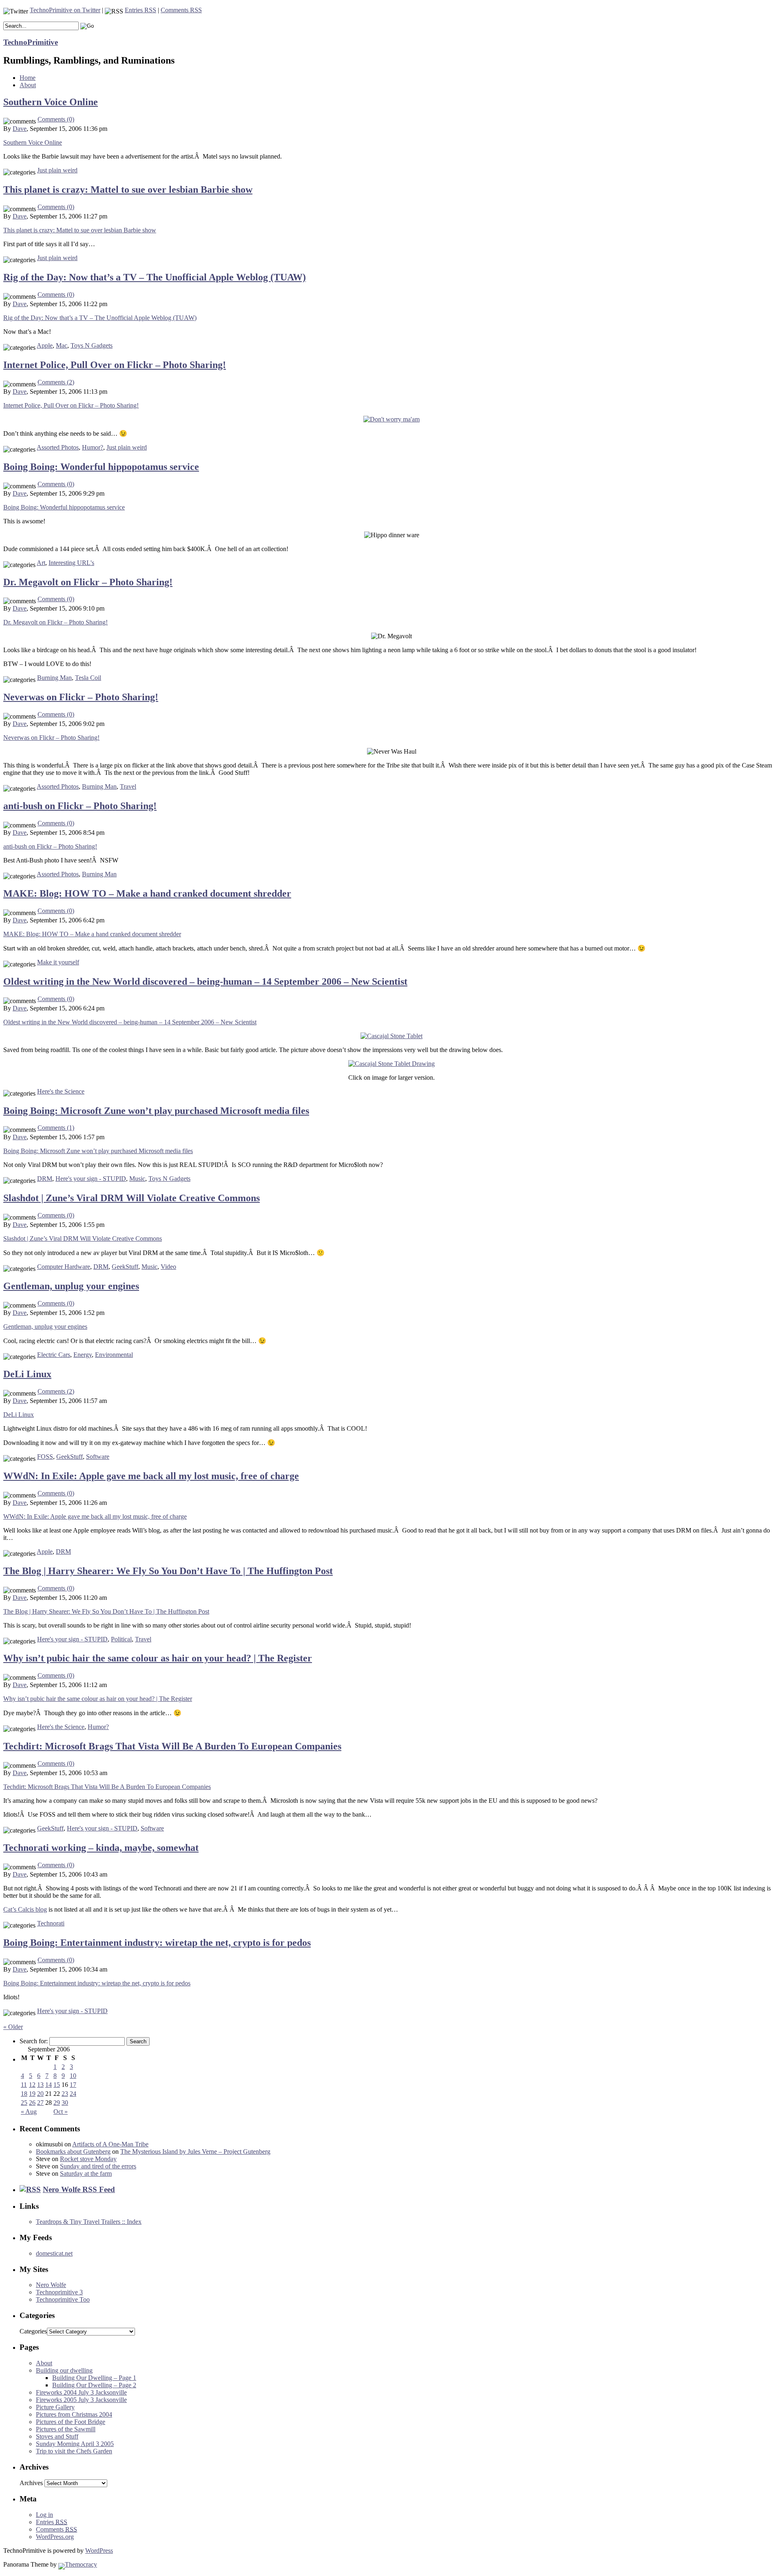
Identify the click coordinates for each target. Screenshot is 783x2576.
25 (24, 2103)
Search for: (34, 2041)
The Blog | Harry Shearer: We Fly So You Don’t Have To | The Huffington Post (168, 1571)
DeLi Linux (27, 1374)
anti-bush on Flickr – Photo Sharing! (80, 806)
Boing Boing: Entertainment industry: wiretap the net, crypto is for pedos (157, 1943)
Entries (52, 2522)
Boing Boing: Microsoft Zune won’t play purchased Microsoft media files (156, 1111)
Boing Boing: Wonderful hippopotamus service (101, 467)
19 (32, 2094)
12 (32, 2085)
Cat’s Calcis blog (25, 1909)
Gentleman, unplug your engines (71, 1286)
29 (57, 2103)
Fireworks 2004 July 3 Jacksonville (81, 2392)
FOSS (45, 1457)
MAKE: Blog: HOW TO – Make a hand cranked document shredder (147, 893)
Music (137, 1179)
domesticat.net (54, 2253)
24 (73, 2094)
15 (57, 2085)
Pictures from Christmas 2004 (74, 2414)
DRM (45, 1179)
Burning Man (54, 678)
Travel (128, 786)
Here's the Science (61, 1091)
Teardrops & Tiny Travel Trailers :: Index (89, 2222)
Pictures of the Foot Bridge (71, 2422)
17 (73, 2085)
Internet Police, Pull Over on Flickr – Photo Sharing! (115, 365)
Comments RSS (181, 10)
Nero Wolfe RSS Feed (79, 2189)
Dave (20, 129)
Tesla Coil (88, 678)
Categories (33, 2331)
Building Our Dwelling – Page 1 (94, 2378)
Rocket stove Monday (88, 2159)
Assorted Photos (58, 447)
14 (49, 2085)
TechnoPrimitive (31, 42)
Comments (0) (56, 119)
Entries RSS (140, 10)
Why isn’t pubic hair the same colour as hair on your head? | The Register (158, 1658)
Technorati (51, 1923)
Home (28, 78)
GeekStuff (125, 1267)
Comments (56, 2529)
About (28, 85)
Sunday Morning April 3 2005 (75, 2444)
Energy (83, 1355)
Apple (45, 345)
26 (32, 2103)
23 (65, 2094)
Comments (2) (56, 382)
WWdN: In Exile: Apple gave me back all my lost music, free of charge (151, 1476)
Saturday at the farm (86, 2173)
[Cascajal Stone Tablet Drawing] (391, 1064)
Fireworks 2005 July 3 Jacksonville (81, 2400)
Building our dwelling (64, 2370)
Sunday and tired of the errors (98, 2166)
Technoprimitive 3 (59, 2292)
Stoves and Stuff (57, 2436)
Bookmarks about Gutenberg (73, 2151)
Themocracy (81, 2564)
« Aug (29, 2112)
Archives (31, 2483)
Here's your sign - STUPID (91, 1179)
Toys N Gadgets (92, 345)
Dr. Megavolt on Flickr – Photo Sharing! (88, 582)
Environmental (114, 1355)
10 (73, 2076)
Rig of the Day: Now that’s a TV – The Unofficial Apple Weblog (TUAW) (155, 277)
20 (40, 2094)
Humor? (93, 447)
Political (121, 1639)
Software (98, 1457)
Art (41, 563)
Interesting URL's (71, 563)
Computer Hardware (64, 1267)
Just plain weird (57, 170)
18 (24, 2094)
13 (40, 2085)
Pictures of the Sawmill (66, 2429)
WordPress (99, 2551)
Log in (44, 2515)
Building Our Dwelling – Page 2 (94, 2385)
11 (24, 2085)
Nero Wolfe (51, 2285)
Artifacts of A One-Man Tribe (110, 2144)
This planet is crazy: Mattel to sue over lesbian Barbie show (128, 190)
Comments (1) (56, 1128)
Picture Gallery (55, 2407)
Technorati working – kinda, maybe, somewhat (101, 1848)
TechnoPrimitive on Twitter (65, 10)
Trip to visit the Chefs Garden (74, 2451)
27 (40, 2103)
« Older (13, 2027)
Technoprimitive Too (63, 2299)
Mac (62, 345)
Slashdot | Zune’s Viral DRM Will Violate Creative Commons (132, 1198)
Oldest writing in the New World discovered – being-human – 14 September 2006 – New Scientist (205, 981)
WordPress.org (55, 2537)
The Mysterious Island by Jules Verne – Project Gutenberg (195, 2151)
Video (168, 1267)
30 (65, 2103)
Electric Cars (54, 1355)
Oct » (61, 2112)
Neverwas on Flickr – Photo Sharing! (81, 697)
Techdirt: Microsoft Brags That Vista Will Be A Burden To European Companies (172, 1746)
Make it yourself (58, 962)
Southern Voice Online (51, 102)
